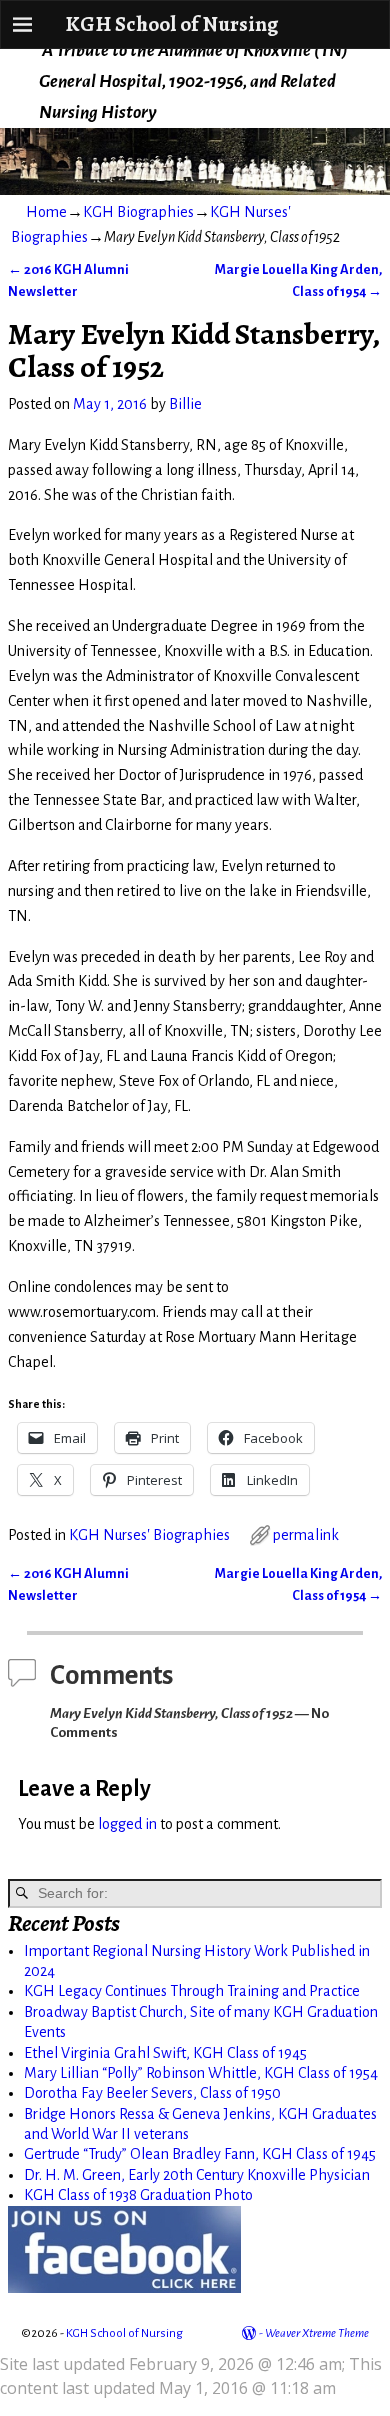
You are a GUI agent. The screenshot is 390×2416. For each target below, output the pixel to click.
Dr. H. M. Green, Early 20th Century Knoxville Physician (197, 2175)
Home (46, 212)
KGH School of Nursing (171, 23)
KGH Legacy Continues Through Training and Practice (192, 1991)
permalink (306, 1535)
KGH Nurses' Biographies (149, 1535)
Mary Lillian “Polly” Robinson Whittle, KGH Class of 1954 (201, 2073)
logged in (127, 1824)
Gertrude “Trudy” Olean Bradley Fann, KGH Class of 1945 (200, 2154)
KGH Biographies (138, 212)
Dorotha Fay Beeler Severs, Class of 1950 (152, 2093)
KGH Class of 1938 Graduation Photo (138, 2195)
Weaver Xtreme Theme (317, 2333)
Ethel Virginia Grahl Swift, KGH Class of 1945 (165, 2053)
